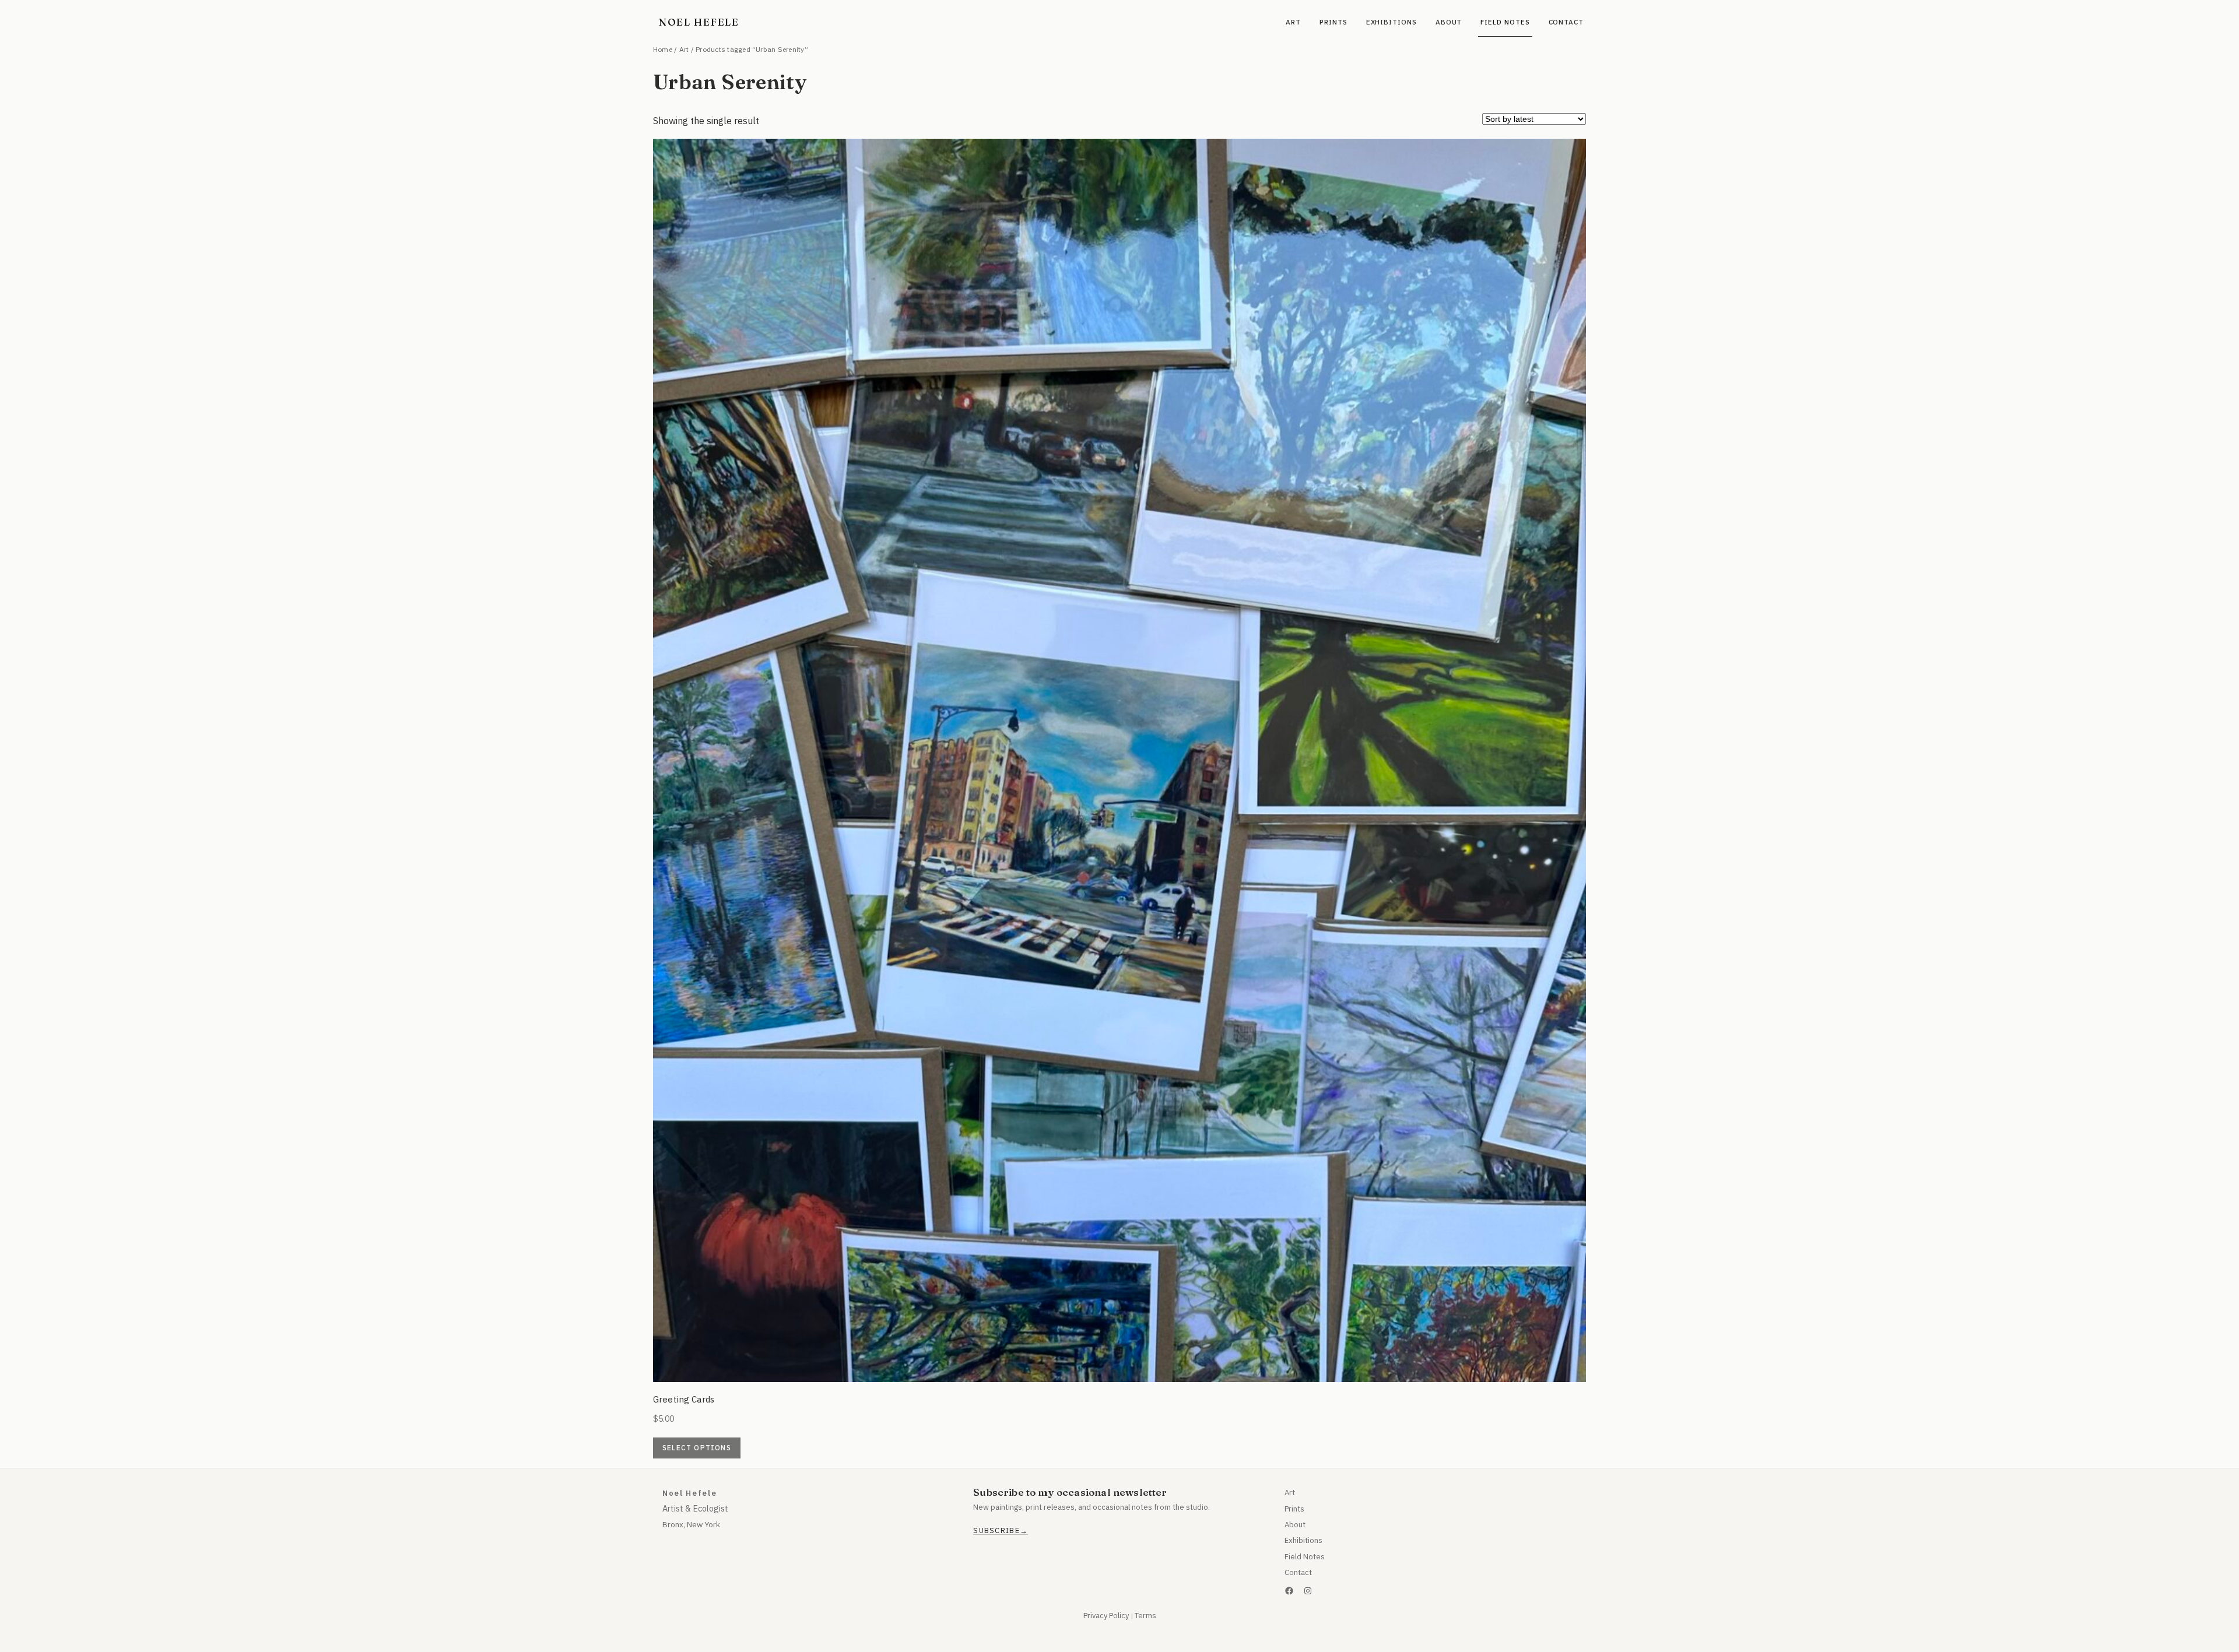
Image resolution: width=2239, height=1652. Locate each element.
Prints (1294, 1509)
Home (663, 49)
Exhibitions (1303, 1540)
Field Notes (1305, 1557)
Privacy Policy (1106, 1616)
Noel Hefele (699, 22)
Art (684, 49)
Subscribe (996, 1531)
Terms (1145, 1616)
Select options (697, 1448)
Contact (1298, 1572)
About (1295, 1525)
